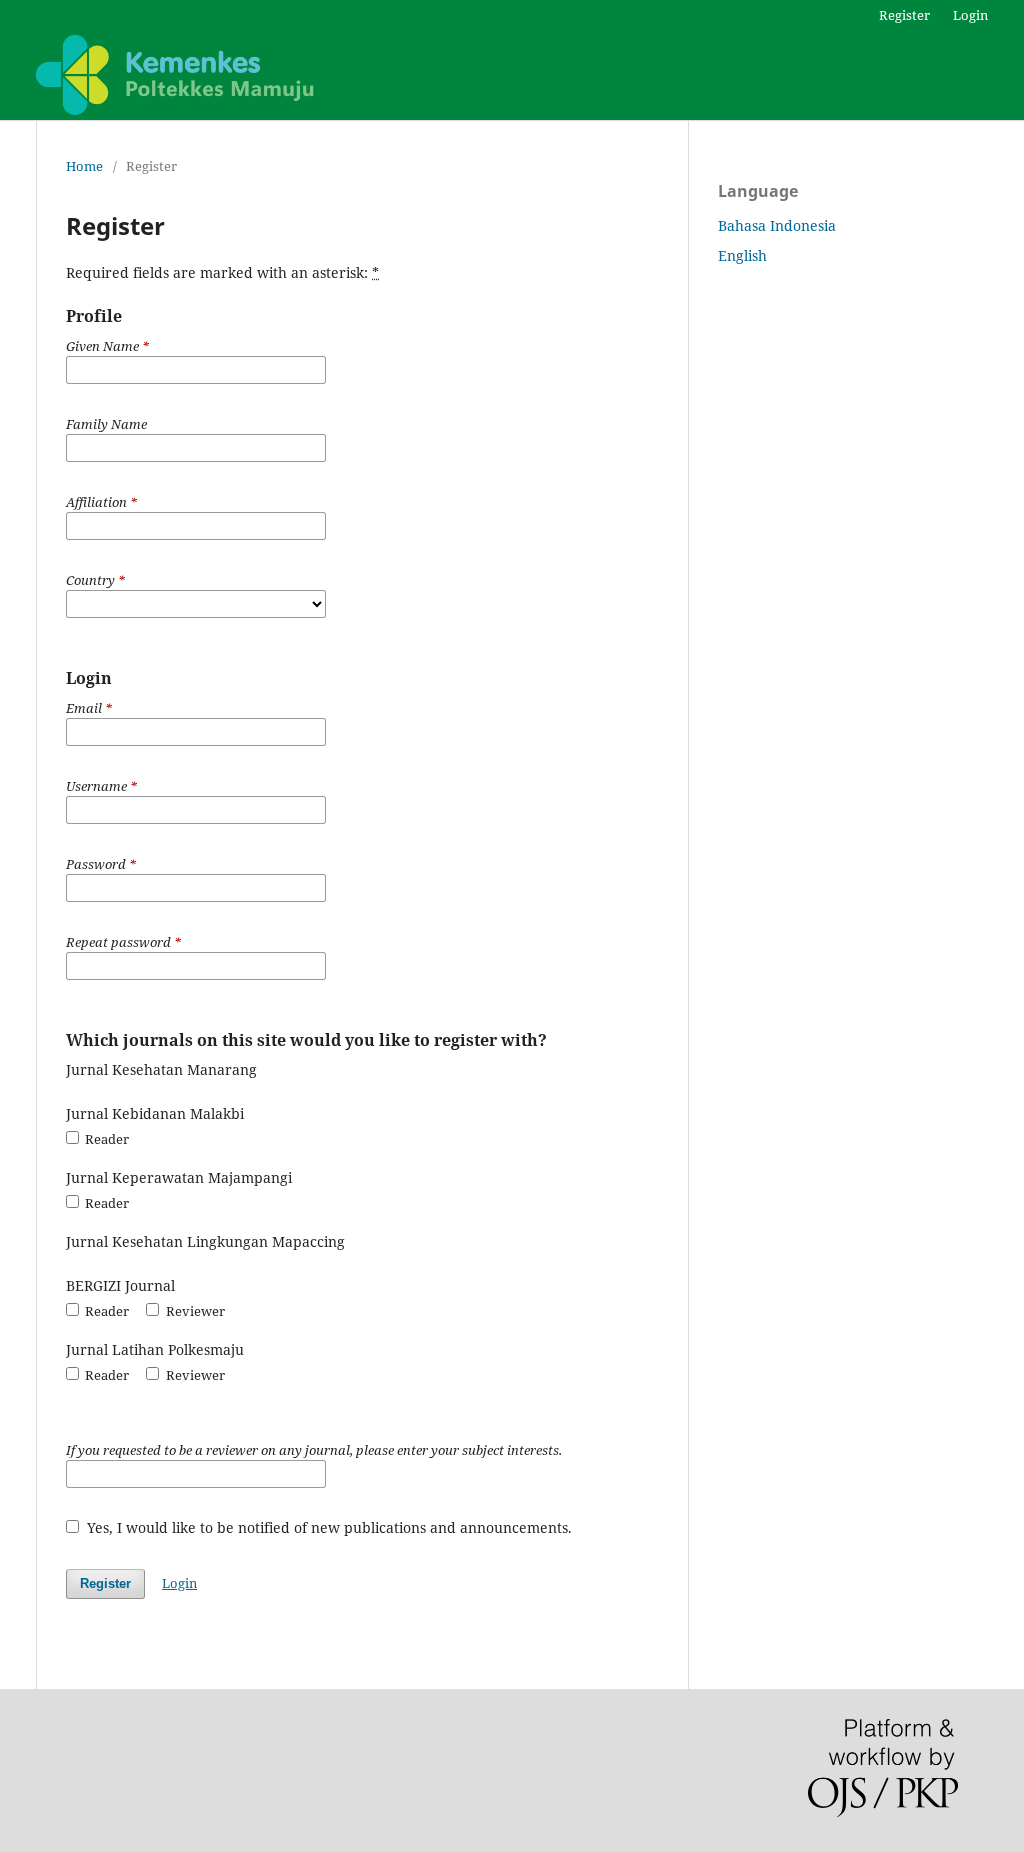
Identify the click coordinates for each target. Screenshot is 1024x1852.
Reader (105, 1139)
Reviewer (193, 1311)
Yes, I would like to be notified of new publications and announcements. (327, 1527)
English (742, 255)
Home (84, 166)
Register (904, 15)
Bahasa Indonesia (777, 225)
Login (970, 15)
